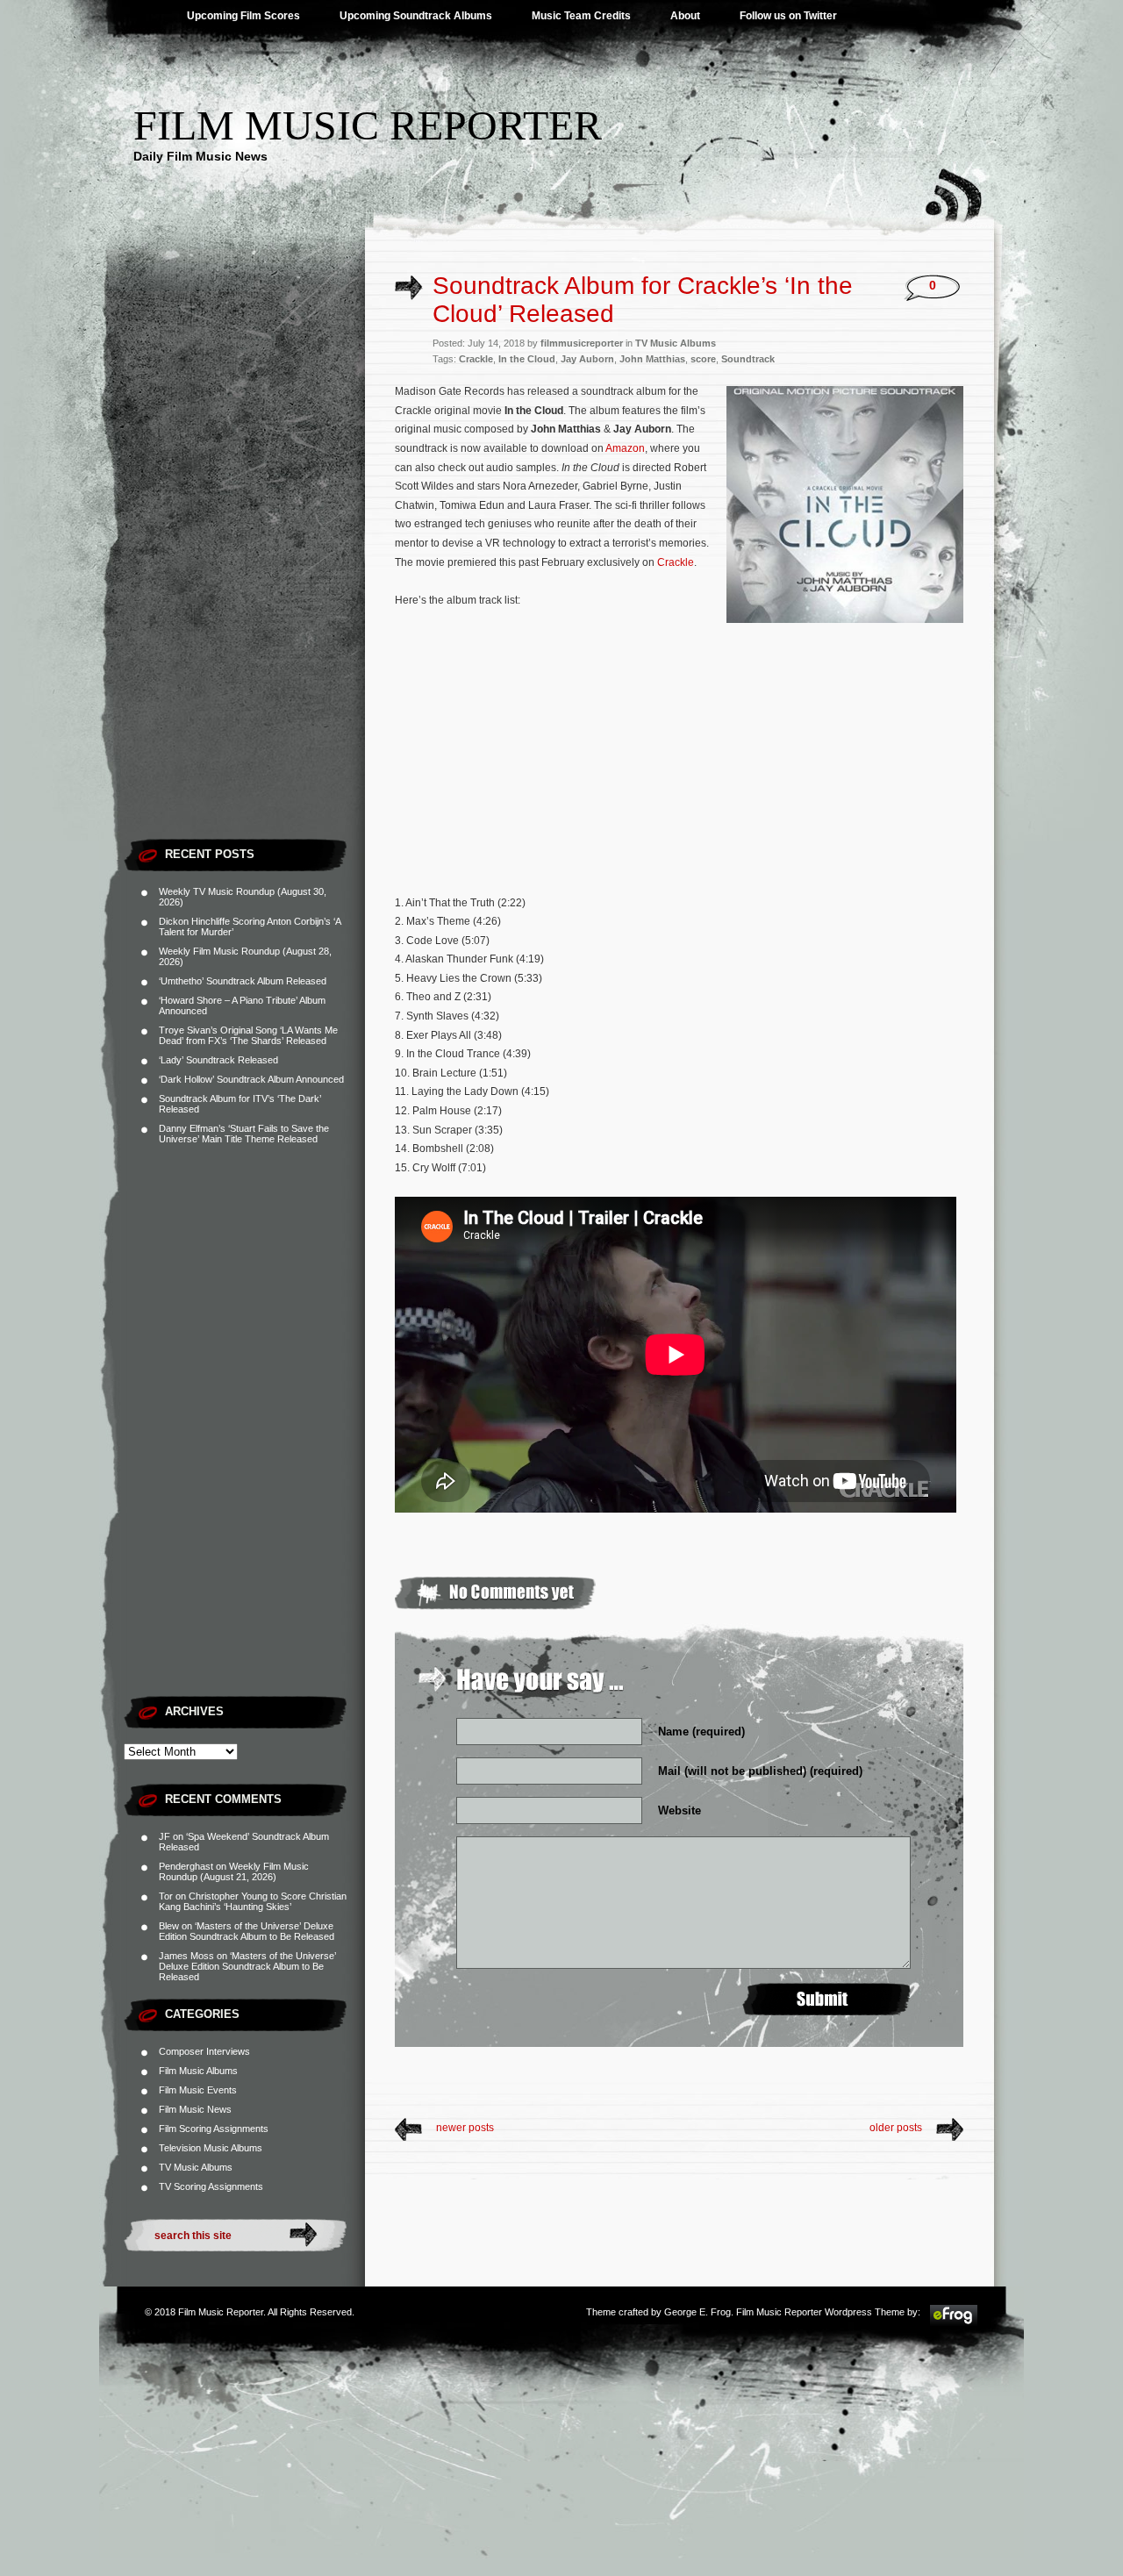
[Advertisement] (244, 566)
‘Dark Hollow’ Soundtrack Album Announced (251, 1079)
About (685, 16)
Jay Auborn (587, 359)
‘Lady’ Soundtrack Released (218, 1060)
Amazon (625, 448)
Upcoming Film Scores (243, 16)
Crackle (476, 359)
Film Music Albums (198, 2071)
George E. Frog (697, 2312)
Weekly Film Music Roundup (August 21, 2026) (234, 1871)
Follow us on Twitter (788, 16)
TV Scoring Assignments (211, 2186)
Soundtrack (748, 359)
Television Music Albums (211, 2148)
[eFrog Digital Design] (954, 2323)
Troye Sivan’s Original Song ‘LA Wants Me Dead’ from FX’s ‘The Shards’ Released (248, 1035)
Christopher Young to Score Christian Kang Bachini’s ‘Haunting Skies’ (253, 1901)
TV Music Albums (196, 2167)
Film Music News (195, 2109)
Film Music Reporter (368, 125)
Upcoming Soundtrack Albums (416, 16)
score (703, 359)
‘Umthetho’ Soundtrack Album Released (243, 981)
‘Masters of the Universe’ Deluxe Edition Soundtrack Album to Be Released (247, 1931)
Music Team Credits (581, 16)
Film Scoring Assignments (214, 2129)
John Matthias (652, 359)
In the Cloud (527, 359)
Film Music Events (198, 2090)
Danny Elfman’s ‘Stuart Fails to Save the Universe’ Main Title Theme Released (244, 1134)
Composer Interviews (204, 2051)
